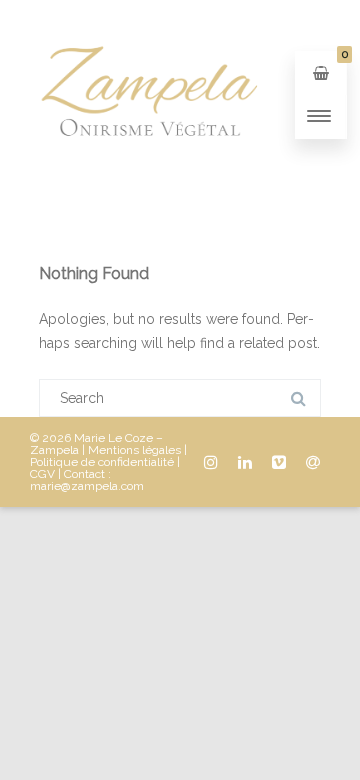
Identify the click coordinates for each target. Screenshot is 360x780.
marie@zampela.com (87, 486)
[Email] (313, 462)
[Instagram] (211, 462)
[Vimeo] (279, 462)
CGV (42, 474)
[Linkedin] (245, 462)
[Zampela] (148, 183)
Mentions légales (134, 450)
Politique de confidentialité (102, 462)
